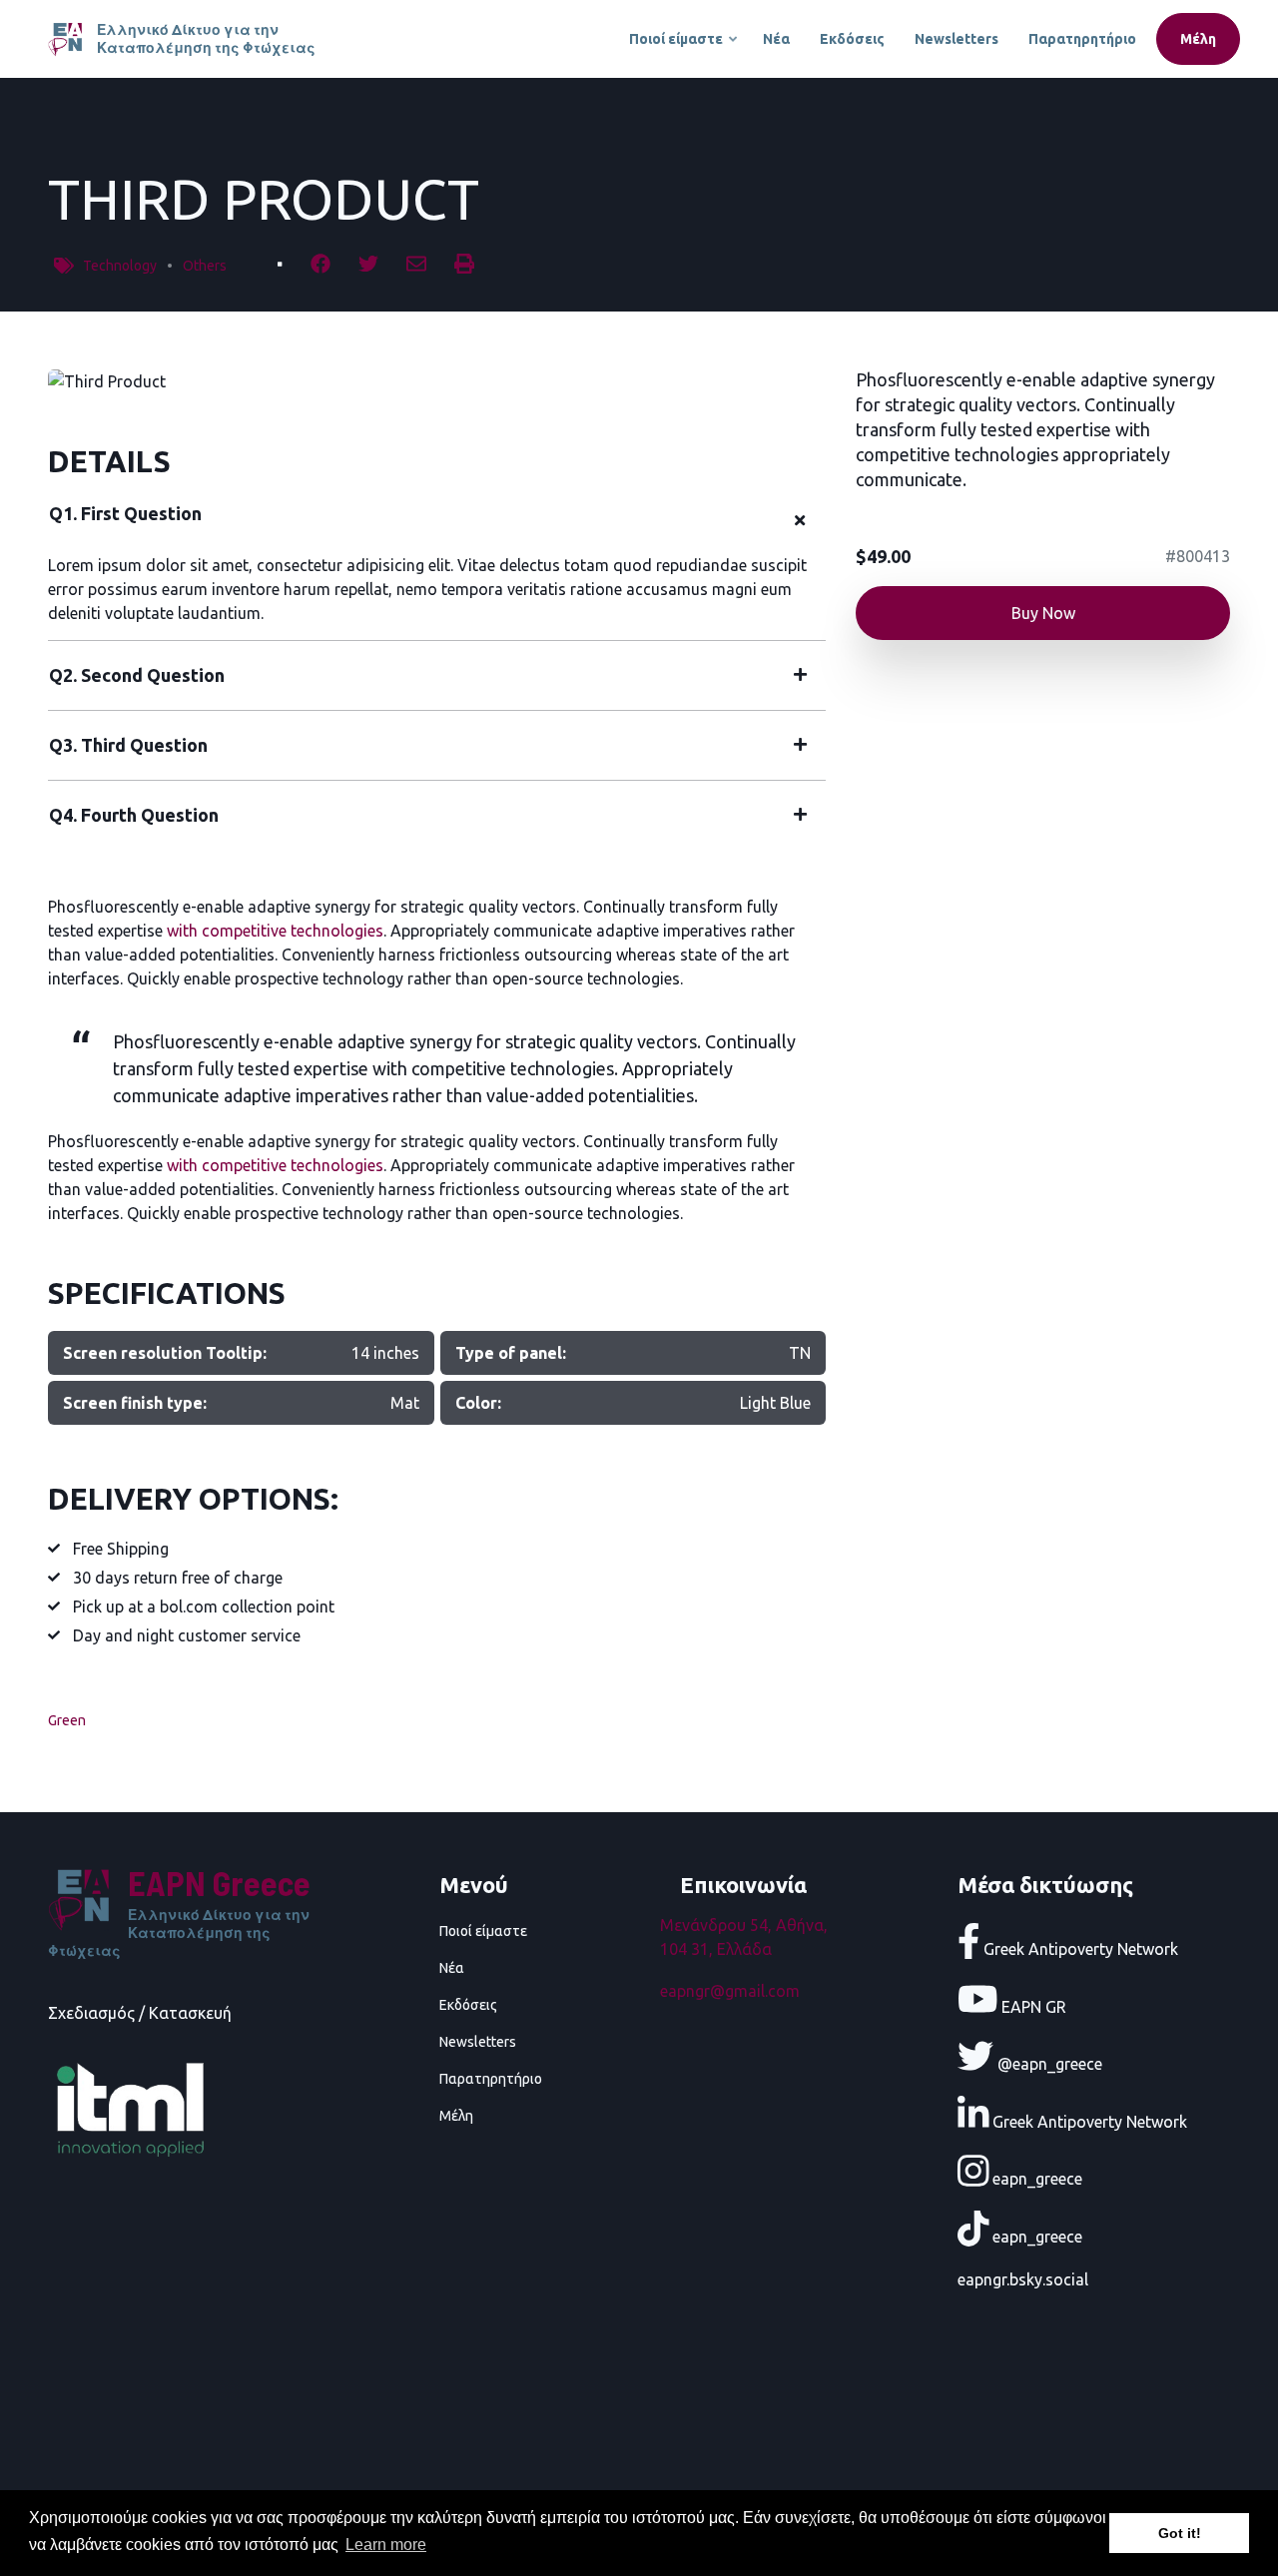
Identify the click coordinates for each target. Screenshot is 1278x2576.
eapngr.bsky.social (1023, 2279)
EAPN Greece (219, 1883)
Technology (120, 266)
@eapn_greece (1048, 2064)
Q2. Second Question (137, 675)
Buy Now (1043, 613)
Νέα (776, 39)
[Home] (67, 37)
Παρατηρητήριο (1082, 39)
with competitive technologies (275, 931)
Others (205, 266)
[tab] (437, 521)
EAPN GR (1032, 2006)
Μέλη (1198, 39)
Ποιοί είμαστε (684, 47)
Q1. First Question (125, 513)
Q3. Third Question (128, 745)
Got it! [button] (1180, 2533)
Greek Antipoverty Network (1079, 1949)
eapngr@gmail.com (730, 1991)
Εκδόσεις (852, 39)
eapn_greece (1035, 2179)
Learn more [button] (386, 2545)
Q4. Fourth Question (134, 815)
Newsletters (957, 39)
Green (67, 1720)
